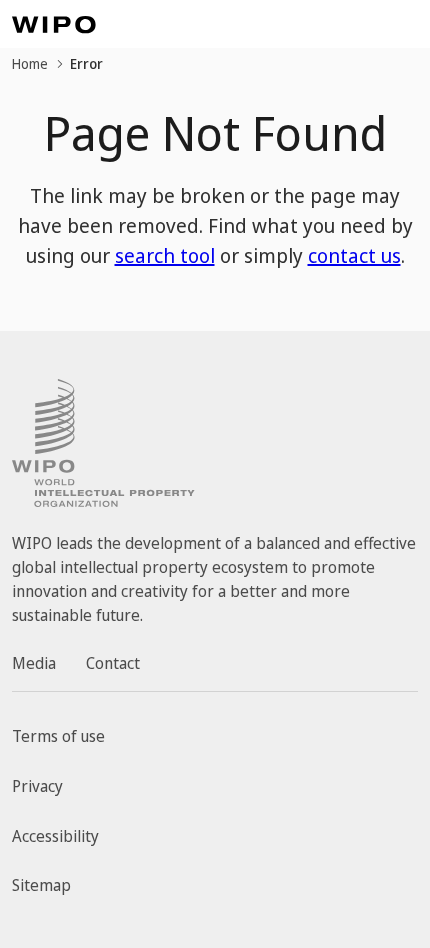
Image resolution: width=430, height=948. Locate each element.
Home (30, 63)
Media (34, 663)
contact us (354, 255)
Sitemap (41, 885)
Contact (113, 663)
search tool (165, 255)
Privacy (37, 786)
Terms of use (58, 736)
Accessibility (55, 836)
